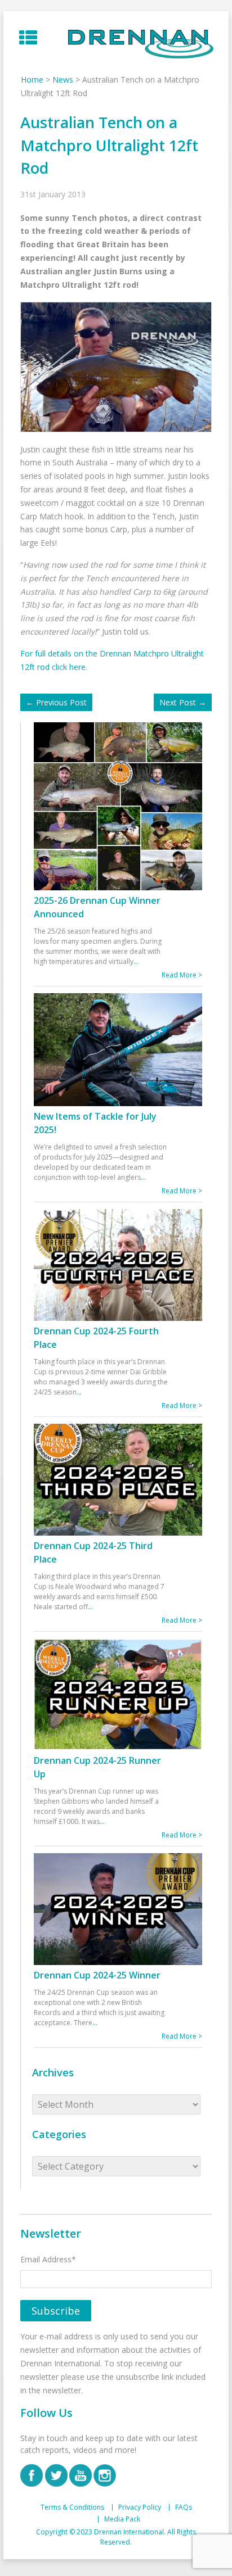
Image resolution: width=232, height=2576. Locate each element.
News (63, 80)
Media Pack (122, 2519)
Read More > (182, 975)
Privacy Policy (140, 2507)
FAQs (184, 2507)
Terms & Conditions (72, 2507)
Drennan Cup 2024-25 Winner (97, 1975)
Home (32, 80)
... (136, 961)
